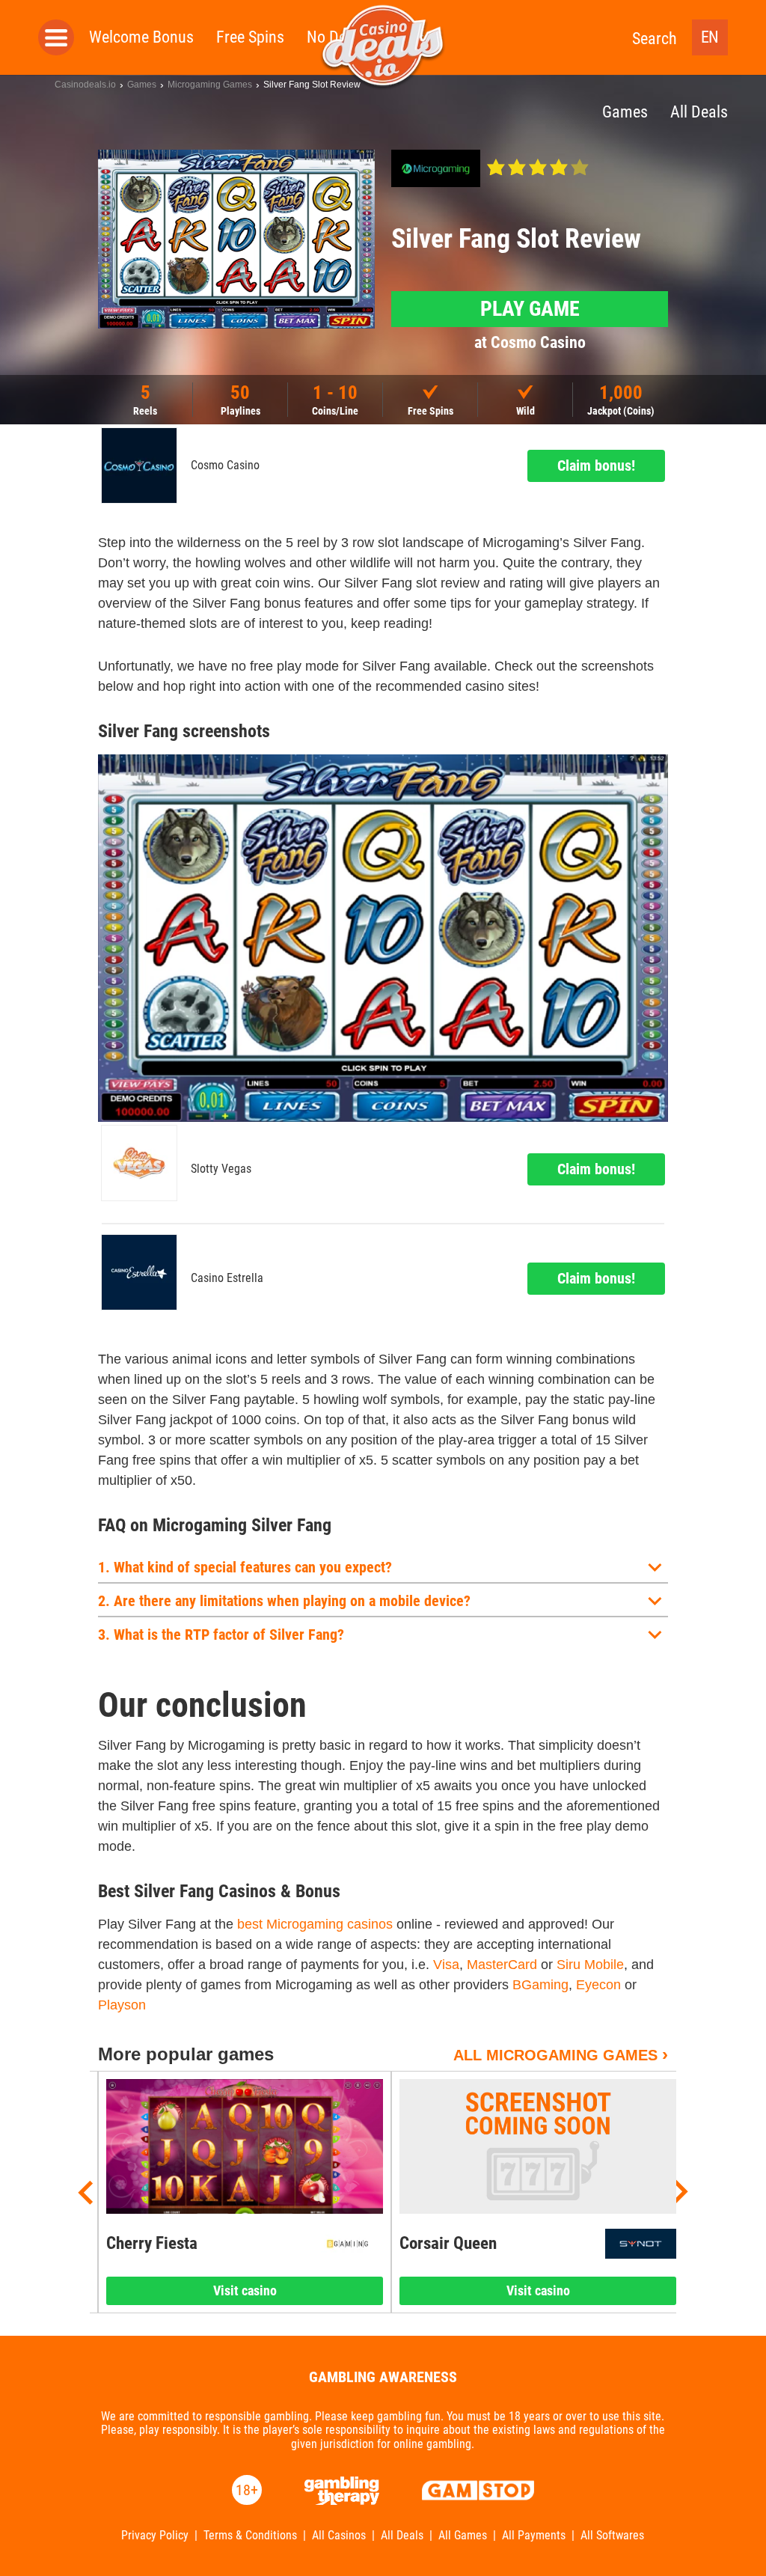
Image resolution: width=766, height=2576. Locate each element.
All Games (463, 2536)
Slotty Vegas (221, 1169)
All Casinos (339, 2536)
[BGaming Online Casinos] (347, 2244)
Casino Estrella (227, 1278)
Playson (122, 2005)
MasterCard (502, 1965)
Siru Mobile (590, 1965)
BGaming (540, 1985)
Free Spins (250, 37)
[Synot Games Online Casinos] (641, 2244)
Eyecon (598, 1985)
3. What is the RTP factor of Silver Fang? (221, 1635)
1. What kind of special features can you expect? (245, 1567)
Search (655, 39)
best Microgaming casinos (315, 1924)
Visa (446, 1965)
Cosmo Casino (225, 466)
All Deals (402, 2536)
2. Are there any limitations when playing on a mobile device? (284, 1601)
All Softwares (612, 2536)
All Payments (534, 2536)
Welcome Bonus (141, 37)
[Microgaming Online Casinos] (436, 168)
